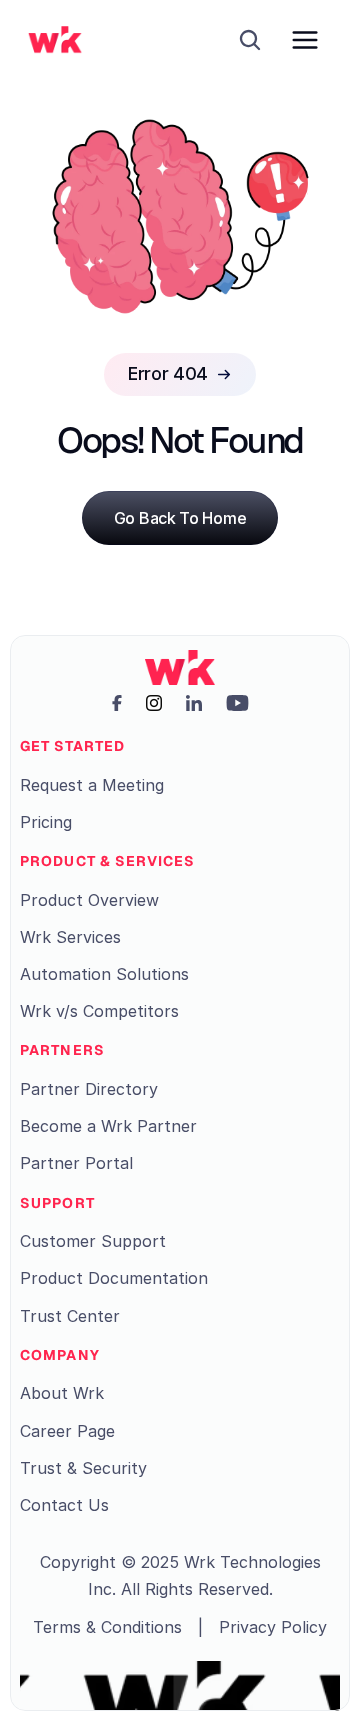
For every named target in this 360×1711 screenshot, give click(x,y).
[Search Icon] (250, 40)
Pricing (46, 822)
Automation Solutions (104, 974)
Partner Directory (89, 1089)
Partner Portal (76, 1163)
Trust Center (70, 1316)
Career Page (67, 1431)
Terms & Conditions (107, 1627)
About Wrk (62, 1393)
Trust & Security (83, 1468)
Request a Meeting (92, 785)
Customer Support (93, 1241)
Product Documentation (114, 1278)
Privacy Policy (273, 1627)
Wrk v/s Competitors (99, 1011)
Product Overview (89, 900)
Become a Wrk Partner (108, 1126)
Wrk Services (70, 937)
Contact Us (64, 1505)
